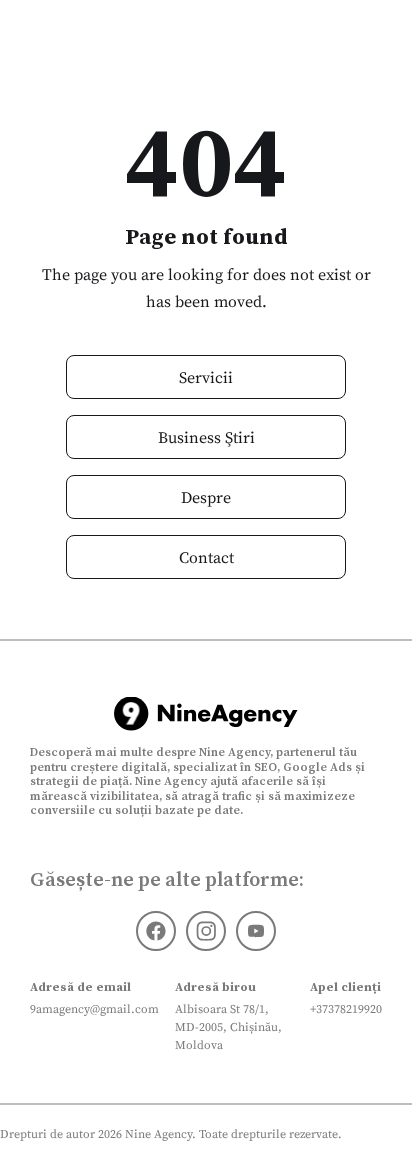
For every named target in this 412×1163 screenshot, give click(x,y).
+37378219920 (346, 1009)
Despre (206, 497)
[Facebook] (156, 931)
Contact (206, 557)
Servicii (206, 377)
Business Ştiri (206, 437)
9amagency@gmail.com (94, 1009)
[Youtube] (256, 931)
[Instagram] (206, 931)
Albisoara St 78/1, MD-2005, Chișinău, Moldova (228, 1027)
